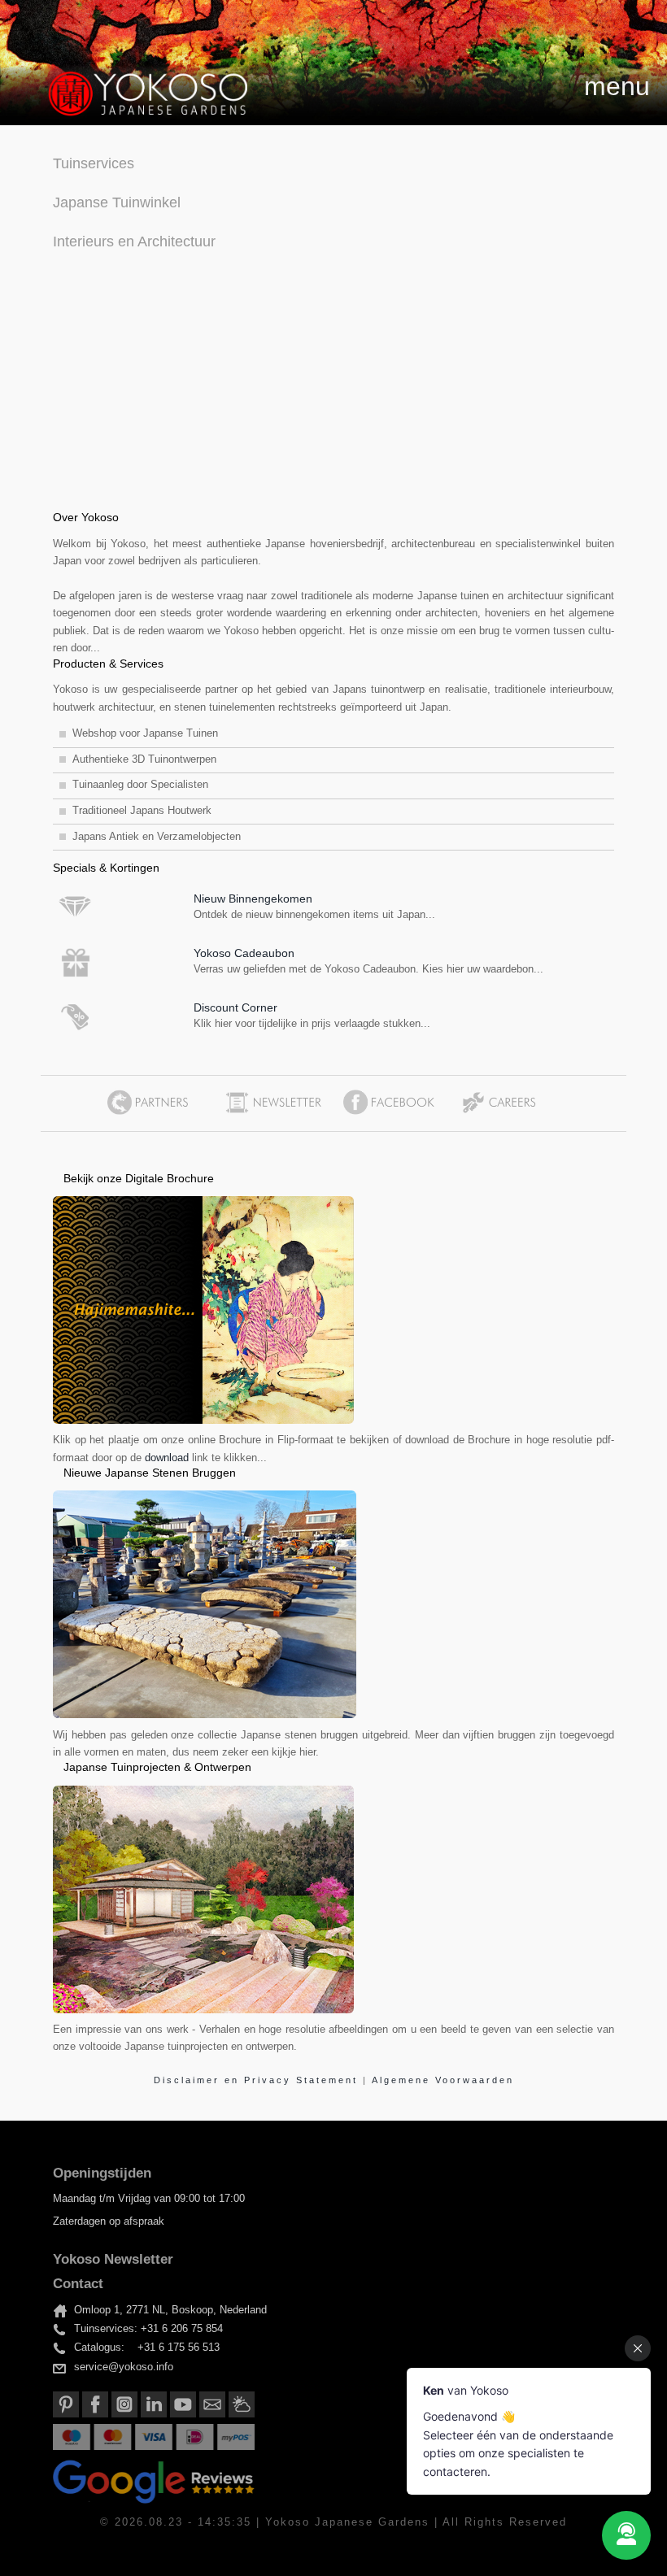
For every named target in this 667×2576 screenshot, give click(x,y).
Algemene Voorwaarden (443, 2080)
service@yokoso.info (124, 2367)
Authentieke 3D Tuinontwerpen (144, 759)
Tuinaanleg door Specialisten (140, 785)
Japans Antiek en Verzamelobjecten (157, 837)
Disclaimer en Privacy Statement (258, 2080)
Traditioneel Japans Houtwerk (142, 811)
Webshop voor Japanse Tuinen (145, 733)
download (167, 1458)
